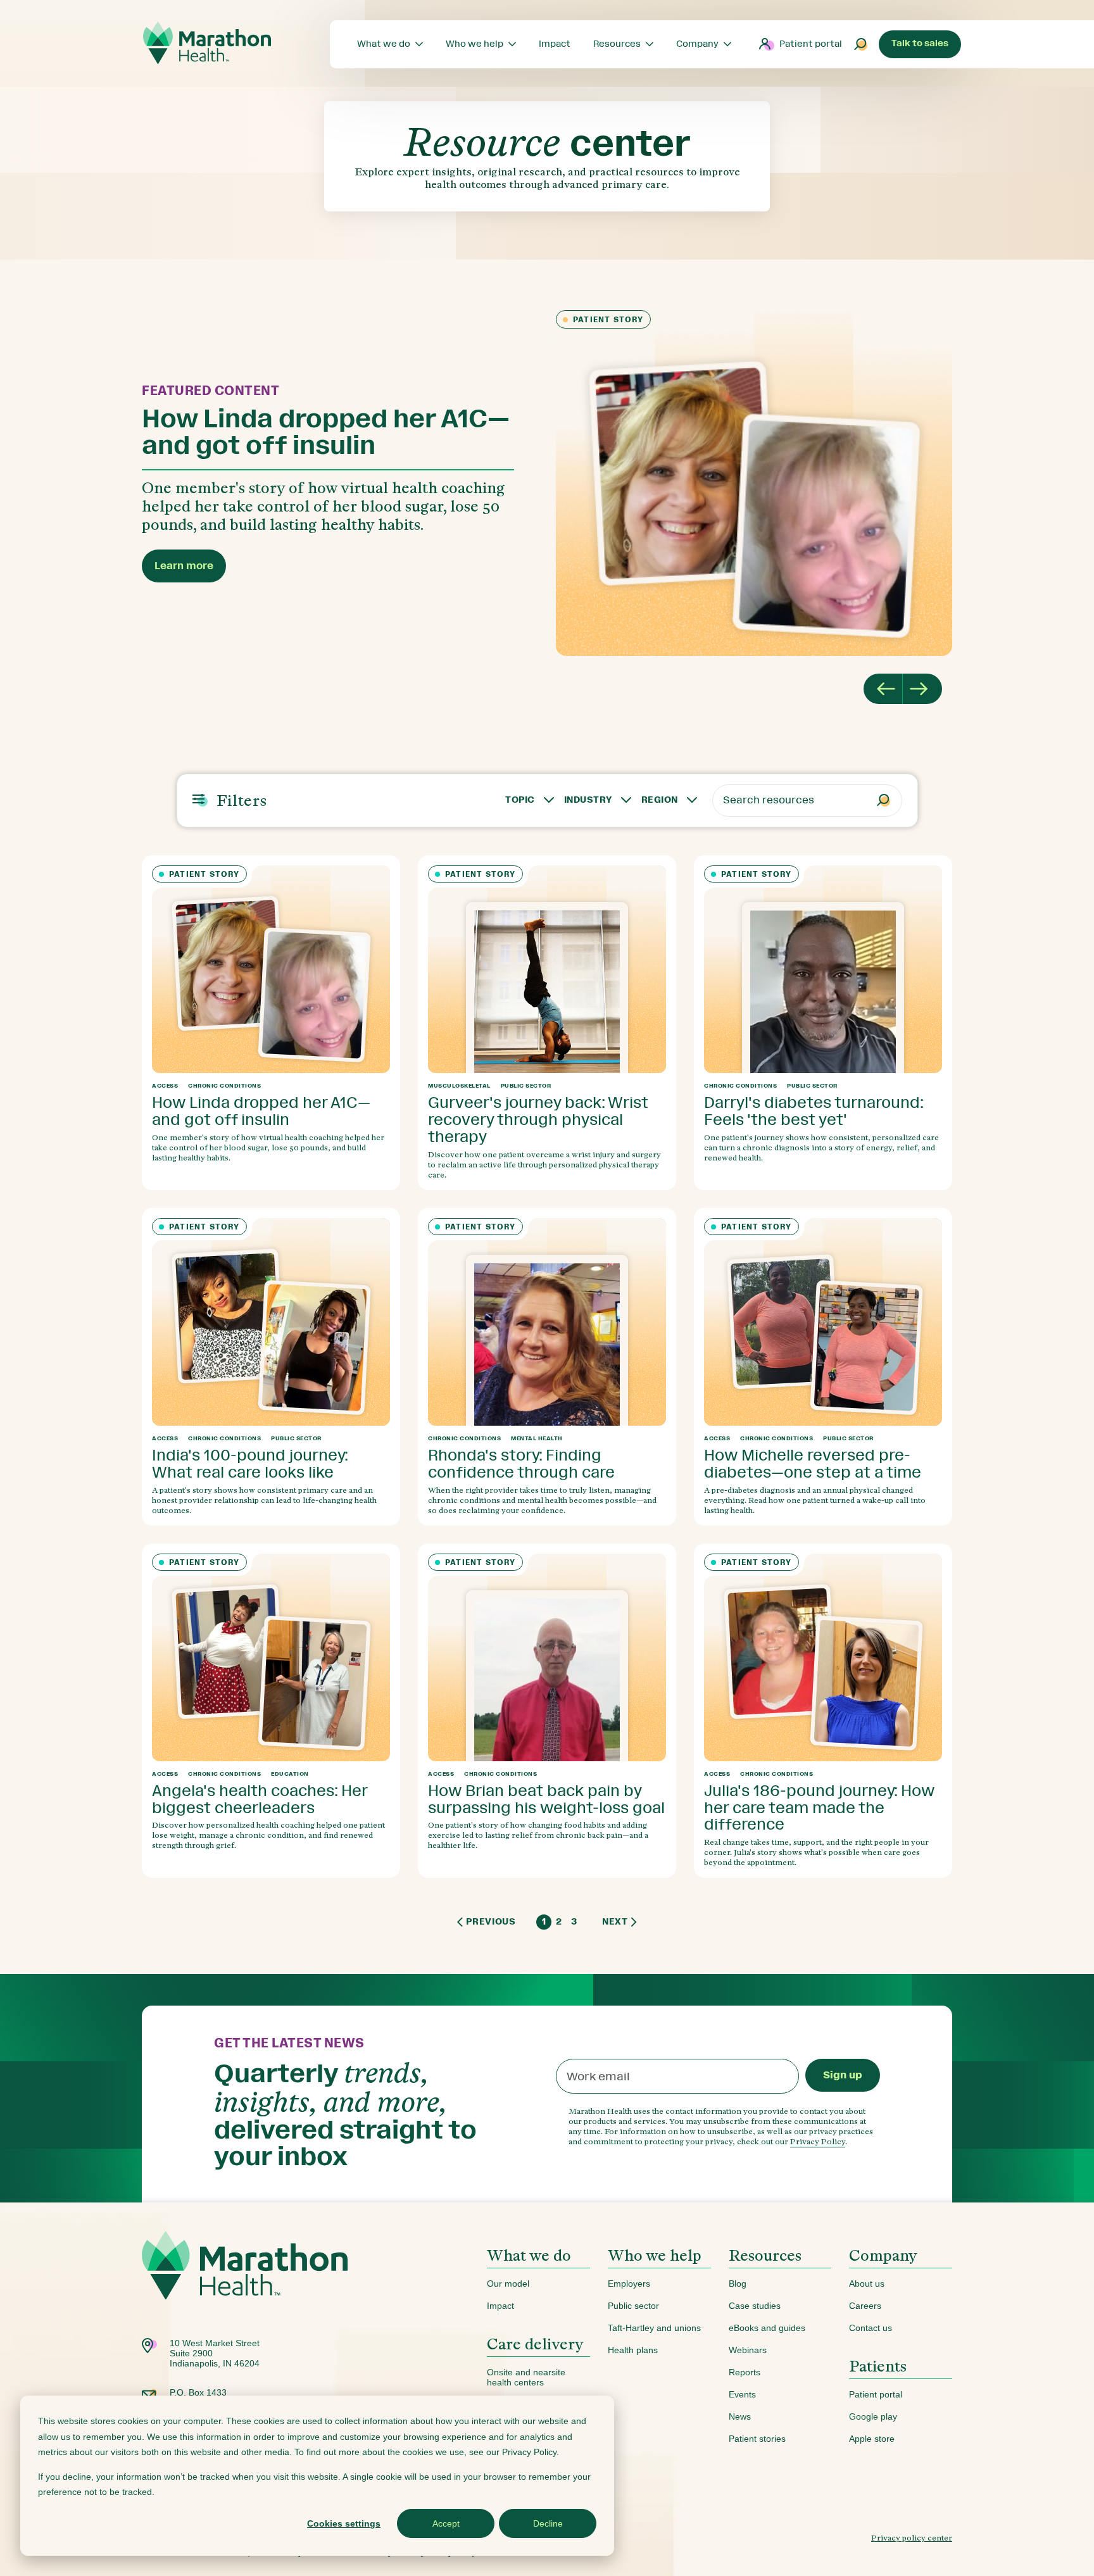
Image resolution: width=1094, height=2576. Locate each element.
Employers (629, 2284)
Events (742, 2394)
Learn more (184, 566)
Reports (745, 2372)
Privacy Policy (818, 2141)
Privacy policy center (912, 2538)
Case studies (755, 2306)
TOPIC (520, 800)
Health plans (633, 2350)
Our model (508, 2284)
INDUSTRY (588, 800)
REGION (660, 800)
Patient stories (757, 2439)
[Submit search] (861, 44)
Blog (738, 2284)
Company (883, 2255)
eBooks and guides (767, 2328)
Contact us (871, 2328)
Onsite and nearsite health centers (526, 2377)
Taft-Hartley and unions (654, 2328)
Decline (548, 2523)
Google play (873, 2416)
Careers (865, 2306)
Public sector (633, 2306)
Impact (500, 2306)
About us (867, 2284)
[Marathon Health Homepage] (207, 43)
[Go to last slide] (883, 689)
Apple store (872, 2439)
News (740, 2416)
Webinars (748, 2350)
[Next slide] (922, 689)
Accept (446, 2523)
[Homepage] (245, 2284)
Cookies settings (344, 2523)
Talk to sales (920, 43)
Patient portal (811, 44)
